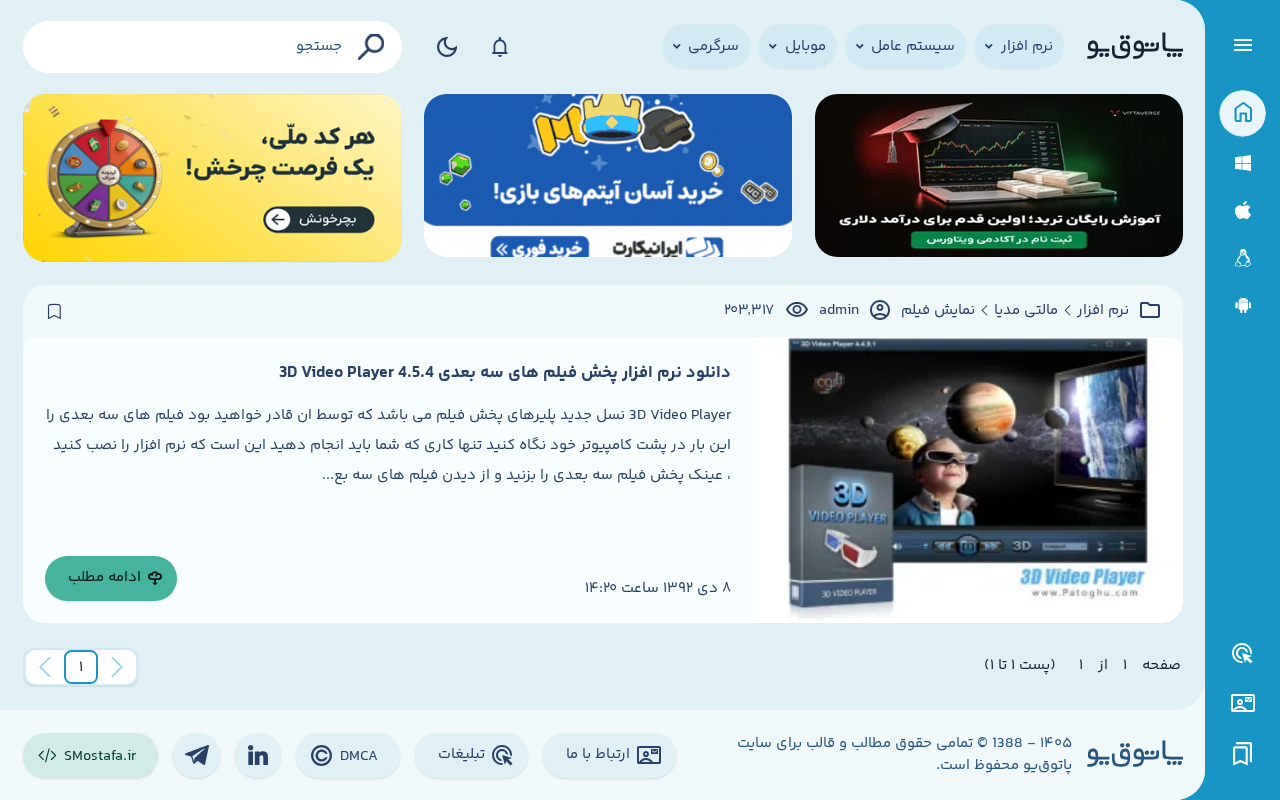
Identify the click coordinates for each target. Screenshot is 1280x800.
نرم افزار (1103, 311)
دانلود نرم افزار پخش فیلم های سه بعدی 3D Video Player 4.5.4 (505, 373)
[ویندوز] (1242, 163)
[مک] (1242, 210)
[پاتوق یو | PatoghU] (1135, 47)
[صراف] (212, 178)
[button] (81, 667)
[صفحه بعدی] (45, 667)
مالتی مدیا (1026, 311)
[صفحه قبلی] (117, 667)
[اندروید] (1242, 305)
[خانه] (1242, 113)
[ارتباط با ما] (1242, 703)
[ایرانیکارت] (608, 178)
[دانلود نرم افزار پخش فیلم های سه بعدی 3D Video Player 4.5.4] (967, 480)
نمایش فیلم (938, 311)
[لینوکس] (1242, 258)
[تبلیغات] (1243, 654)
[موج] (999, 178)
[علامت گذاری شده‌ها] (1243, 754)
